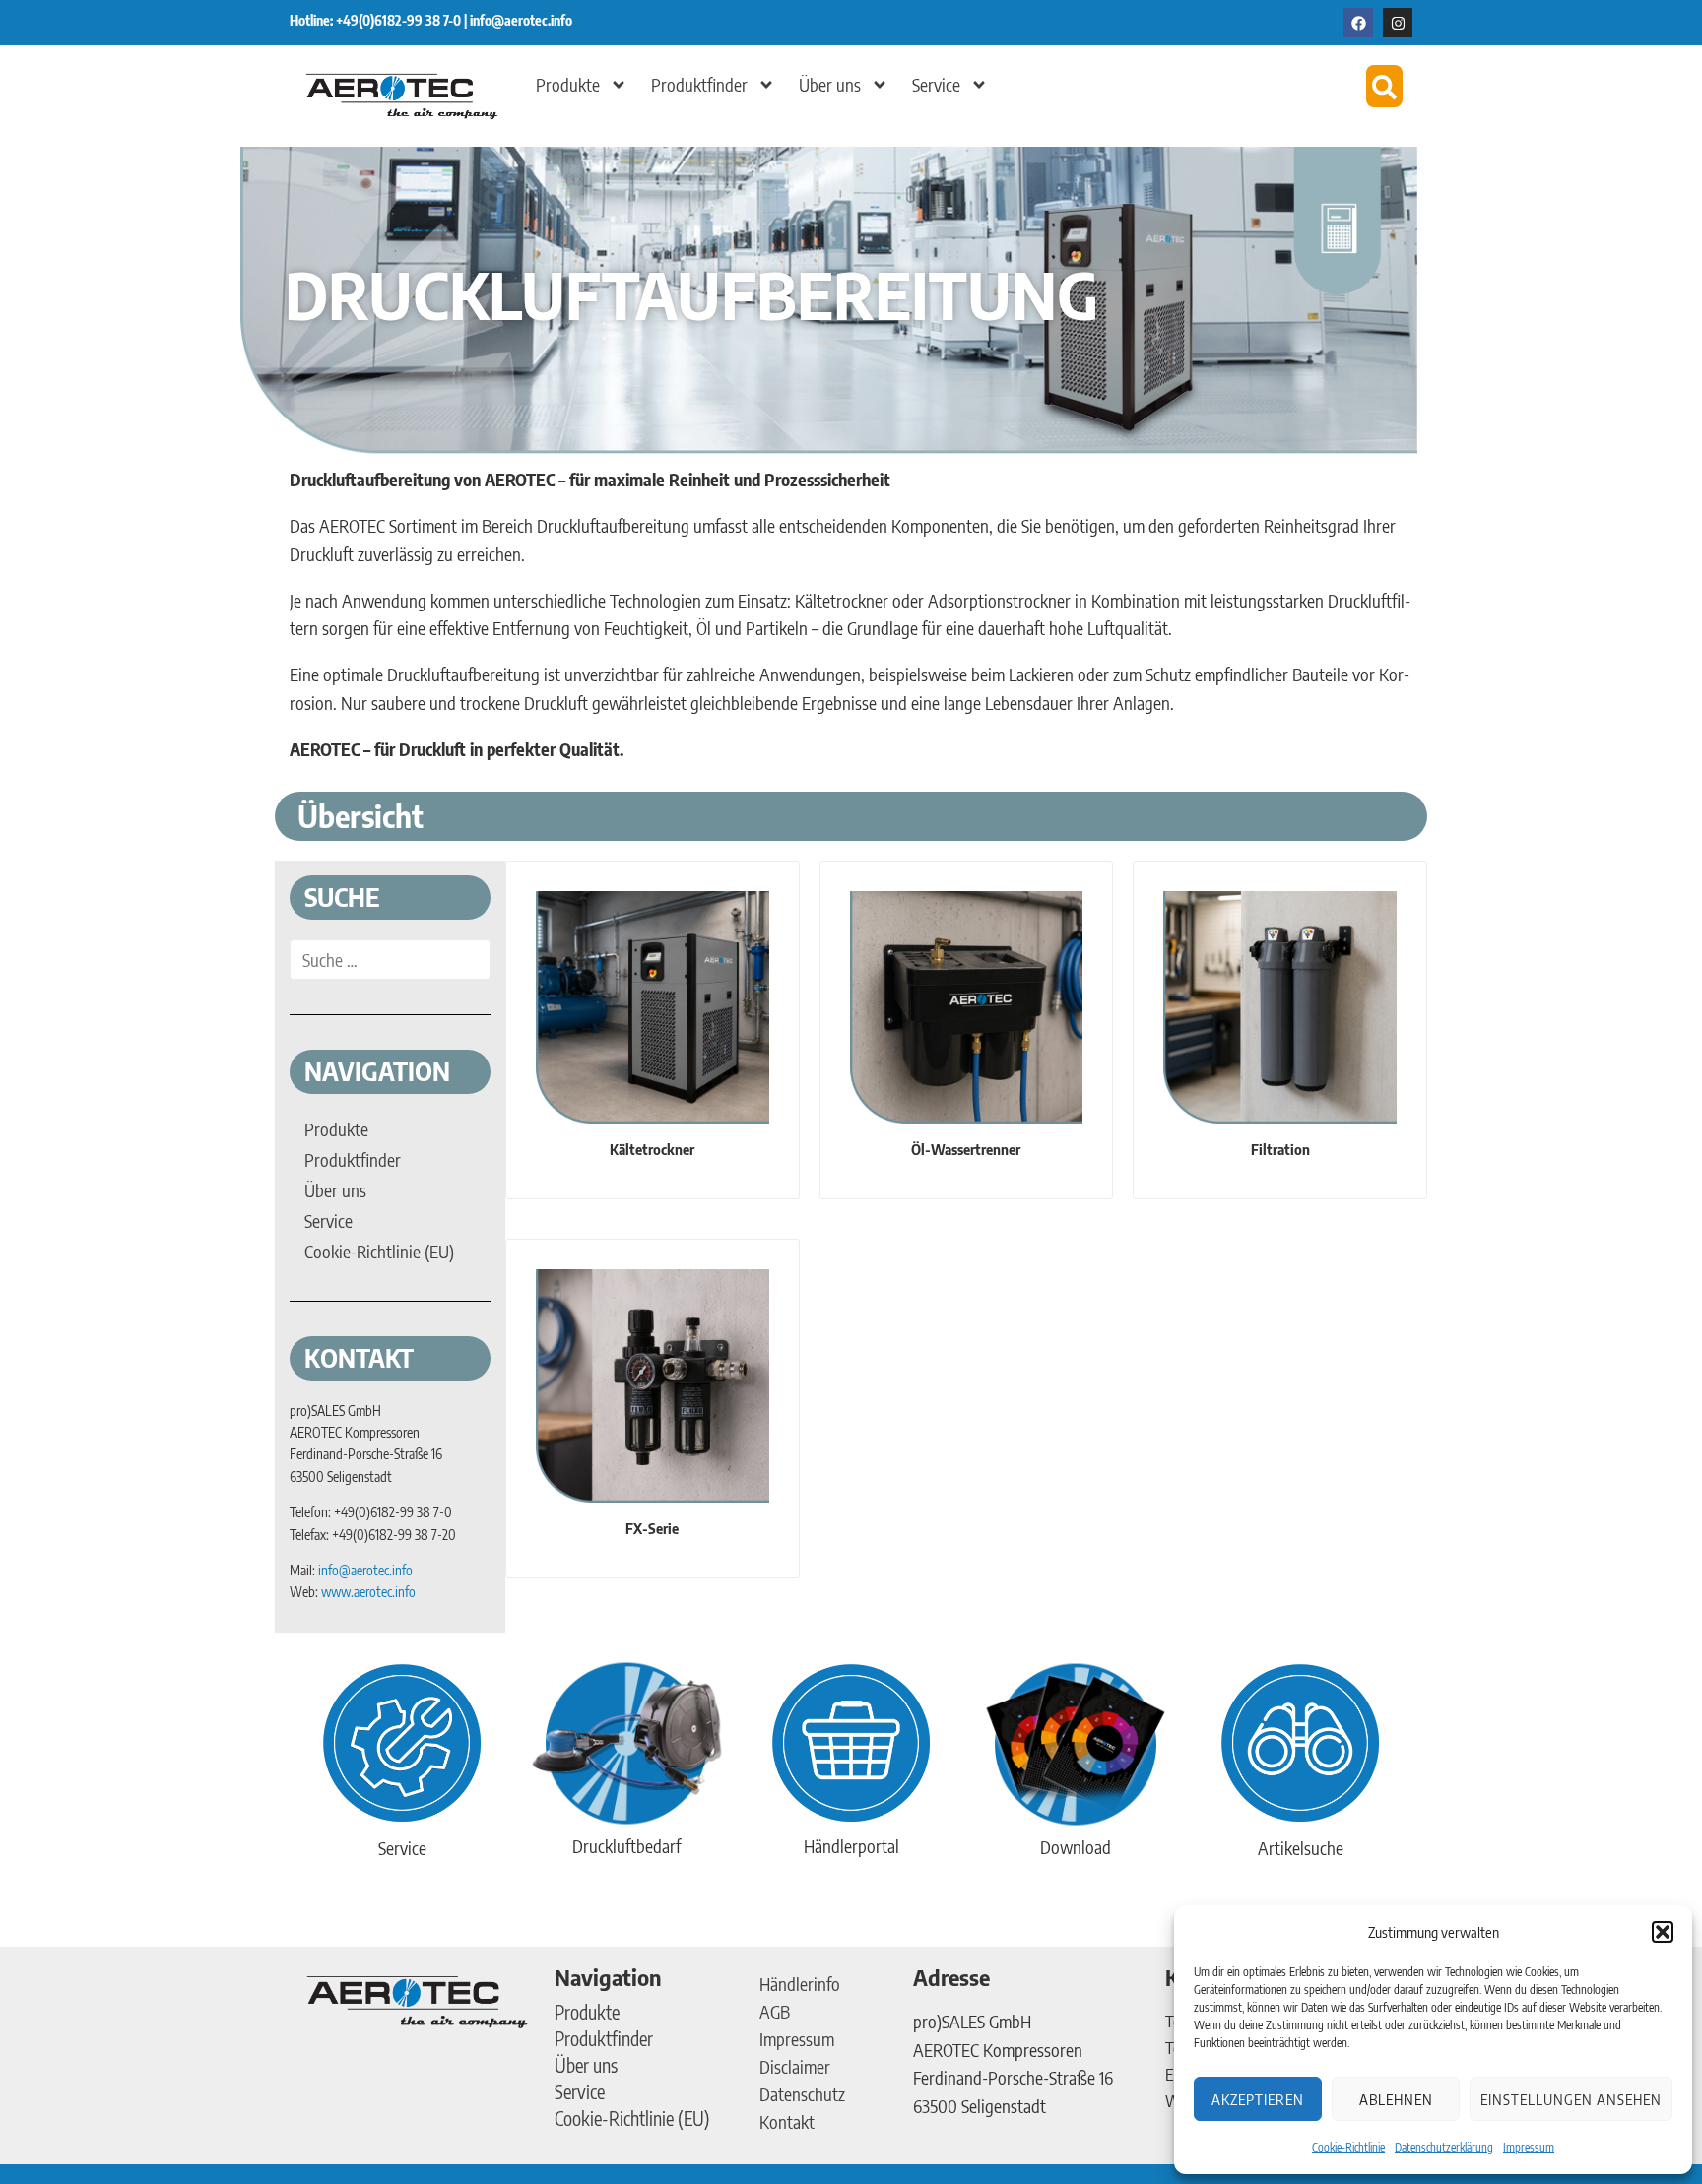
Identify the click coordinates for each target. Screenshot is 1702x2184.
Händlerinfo (800, 1984)
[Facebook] (1358, 23)
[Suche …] (390, 960)
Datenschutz (802, 2094)
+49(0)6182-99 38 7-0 (400, 20)
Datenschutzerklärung (1444, 2147)
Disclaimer (795, 2066)
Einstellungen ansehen (1571, 2099)
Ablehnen (1396, 2099)
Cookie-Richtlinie (1348, 2147)
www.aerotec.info (368, 1592)
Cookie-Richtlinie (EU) (632, 2118)
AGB (775, 2011)
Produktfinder (699, 84)
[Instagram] (1398, 23)
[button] (1663, 1932)
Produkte (568, 84)
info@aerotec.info (521, 20)
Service (936, 84)
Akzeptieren (1258, 2099)
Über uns (830, 84)
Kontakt (787, 2121)
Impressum (1529, 2147)
